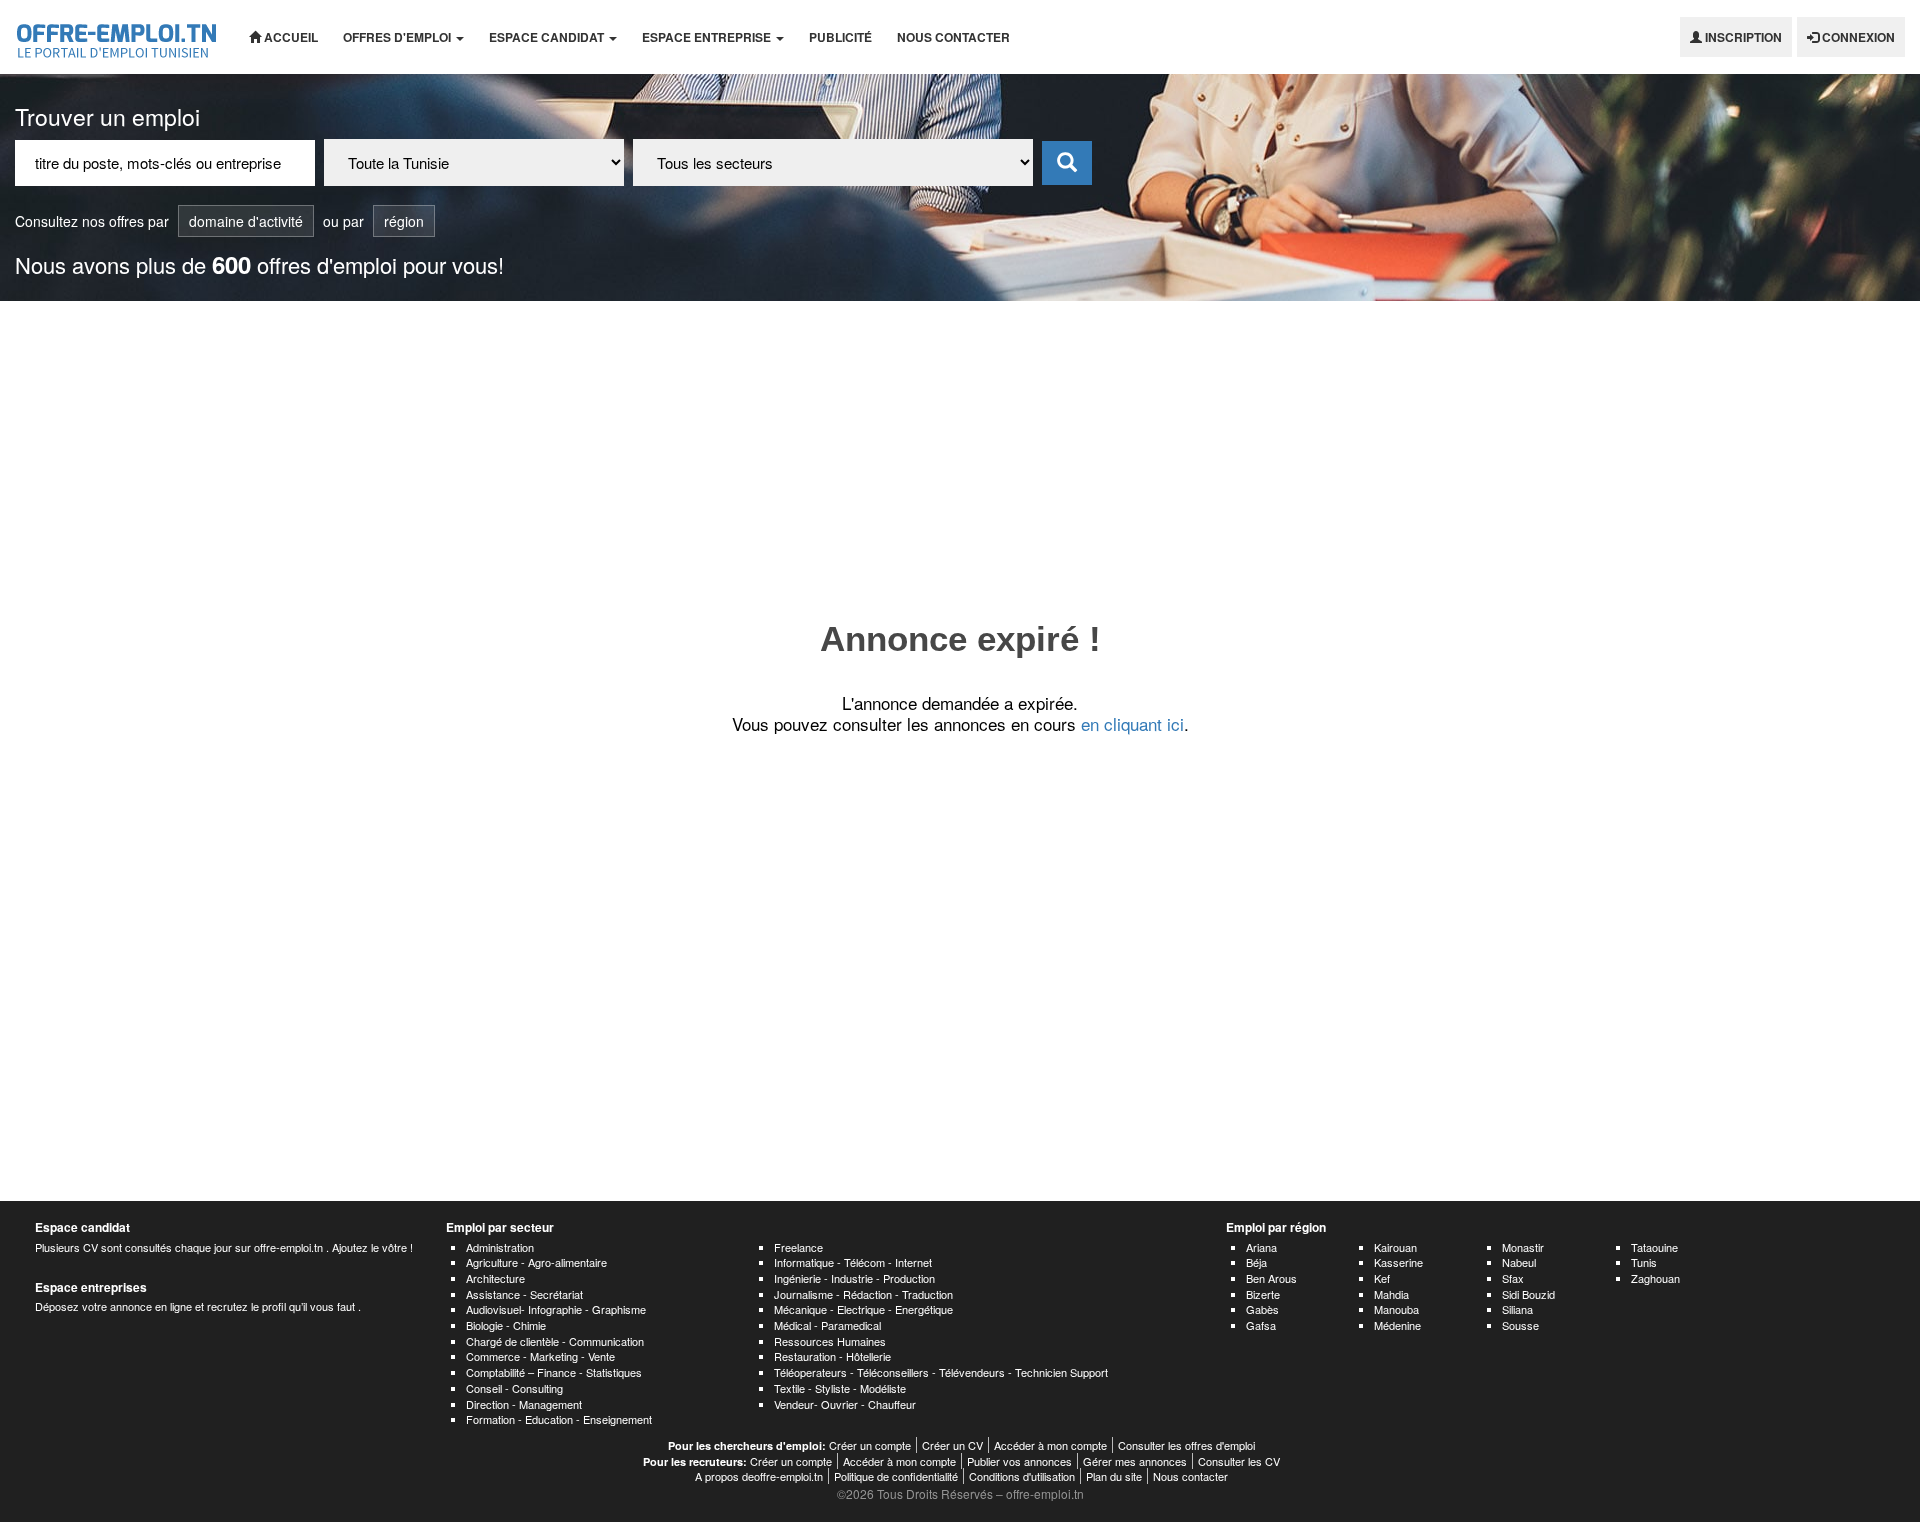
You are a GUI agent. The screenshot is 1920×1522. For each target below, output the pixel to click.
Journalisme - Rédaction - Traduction (863, 1294)
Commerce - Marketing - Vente (540, 1356)
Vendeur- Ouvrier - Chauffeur (845, 1404)
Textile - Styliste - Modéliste (840, 1388)
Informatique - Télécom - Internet (853, 1262)
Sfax (1513, 1278)
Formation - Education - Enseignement (559, 1419)
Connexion (1857, 37)
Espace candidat (548, 37)
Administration (500, 1247)
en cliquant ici (1132, 723)
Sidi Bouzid (1528, 1294)
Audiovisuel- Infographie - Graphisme (556, 1309)
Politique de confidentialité (896, 1476)
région (404, 221)
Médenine (1397, 1325)
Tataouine (1654, 1247)
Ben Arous (1271, 1278)
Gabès (1262, 1309)
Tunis (1644, 1262)
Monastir (1523, 1247)
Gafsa (1261, 1325)
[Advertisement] (960, 451)
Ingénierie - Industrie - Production (854, 1278)
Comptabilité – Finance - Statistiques (554, 1372)
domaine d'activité (246, 221)
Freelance (798, 1247)
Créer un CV (952, 1445)
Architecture (495, 1278)
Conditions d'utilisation (1022, 1476)
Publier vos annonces (1019, 1461)
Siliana (1517, 1309)
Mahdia (1391, 1294)
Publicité (840, 37)
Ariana (1261, 1247)
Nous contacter (953, 37)
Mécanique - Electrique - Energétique (863, 1309)
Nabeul (1519, 1262)
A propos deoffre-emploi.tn (759, 1476)
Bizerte (1263, 1294)
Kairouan (1395, 1247)
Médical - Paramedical (827, 1325)
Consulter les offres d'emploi (1186, 1445)
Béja (1256, 1262)
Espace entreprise (708, 37)
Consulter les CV (1239, 1461)
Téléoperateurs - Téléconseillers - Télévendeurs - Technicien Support (941, 1372)
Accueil (289, 37)
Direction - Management (524, 1404)
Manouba (1396, 1309)
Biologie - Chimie (506, 1325)
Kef (1382, 1278)
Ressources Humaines (830, 1341)
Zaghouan (1655, 1278)
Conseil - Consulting (514, 1388)
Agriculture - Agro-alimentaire (536, 1262)
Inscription (1742, 37)
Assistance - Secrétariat (524, 1294)
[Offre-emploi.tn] (117, 37)
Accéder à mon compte (1050, 1445)
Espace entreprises (91, 1287)
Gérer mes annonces (1135, 1461)
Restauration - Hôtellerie (832, 1356)
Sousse (1520, 1325)
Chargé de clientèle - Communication (555, 1341)
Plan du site (1114, 1476)
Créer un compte (870, 1445)
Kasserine (1398, 1262)
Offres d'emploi (398, 37)
